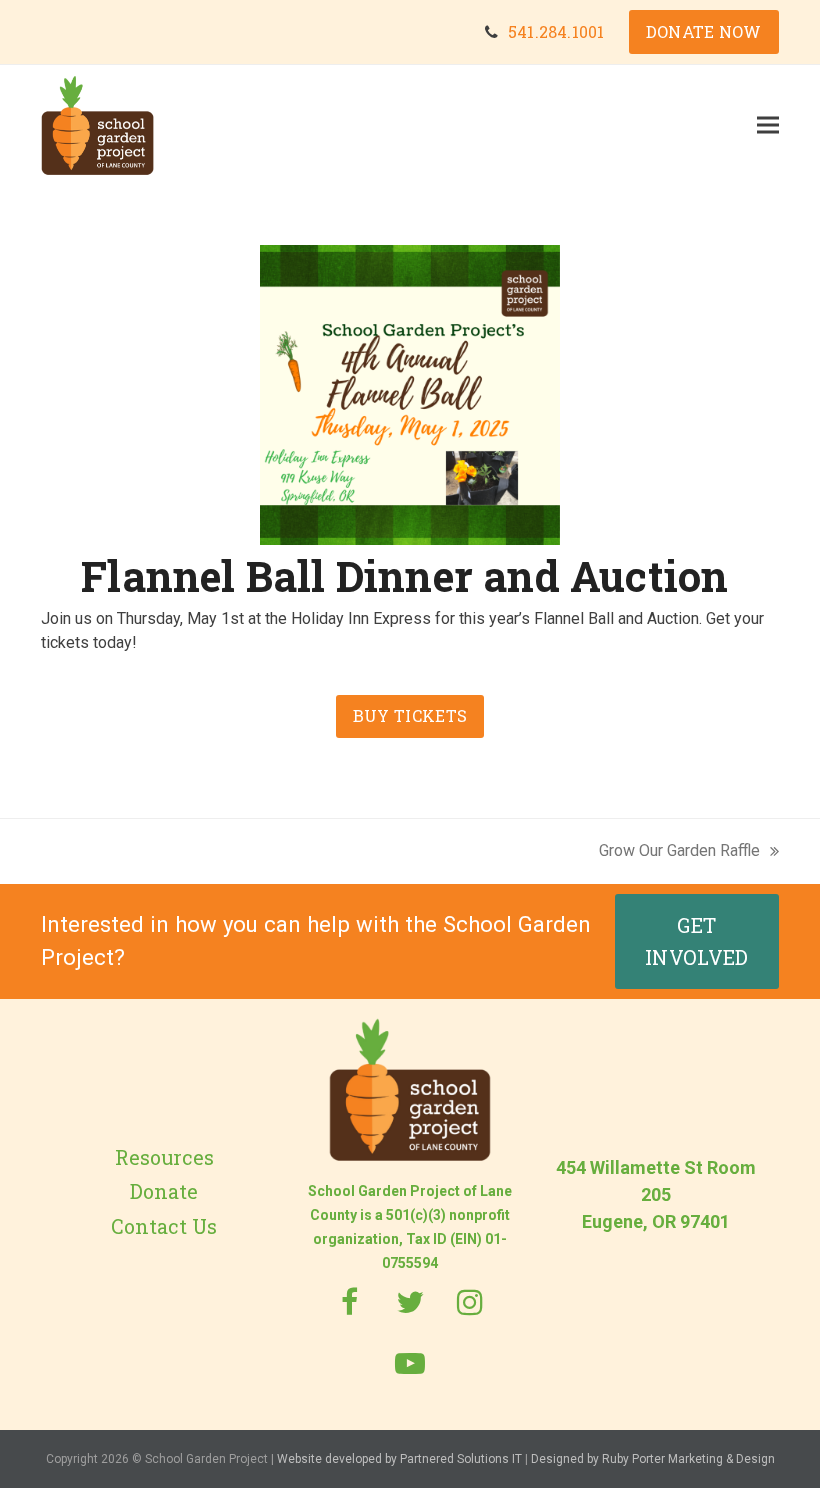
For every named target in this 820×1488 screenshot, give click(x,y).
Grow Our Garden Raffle (679, 852)
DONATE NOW (704, 31)
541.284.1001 (556, 31)
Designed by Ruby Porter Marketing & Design (653, 1459)
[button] (768, 124)
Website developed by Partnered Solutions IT (399, 1459)
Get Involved (696, 941)
